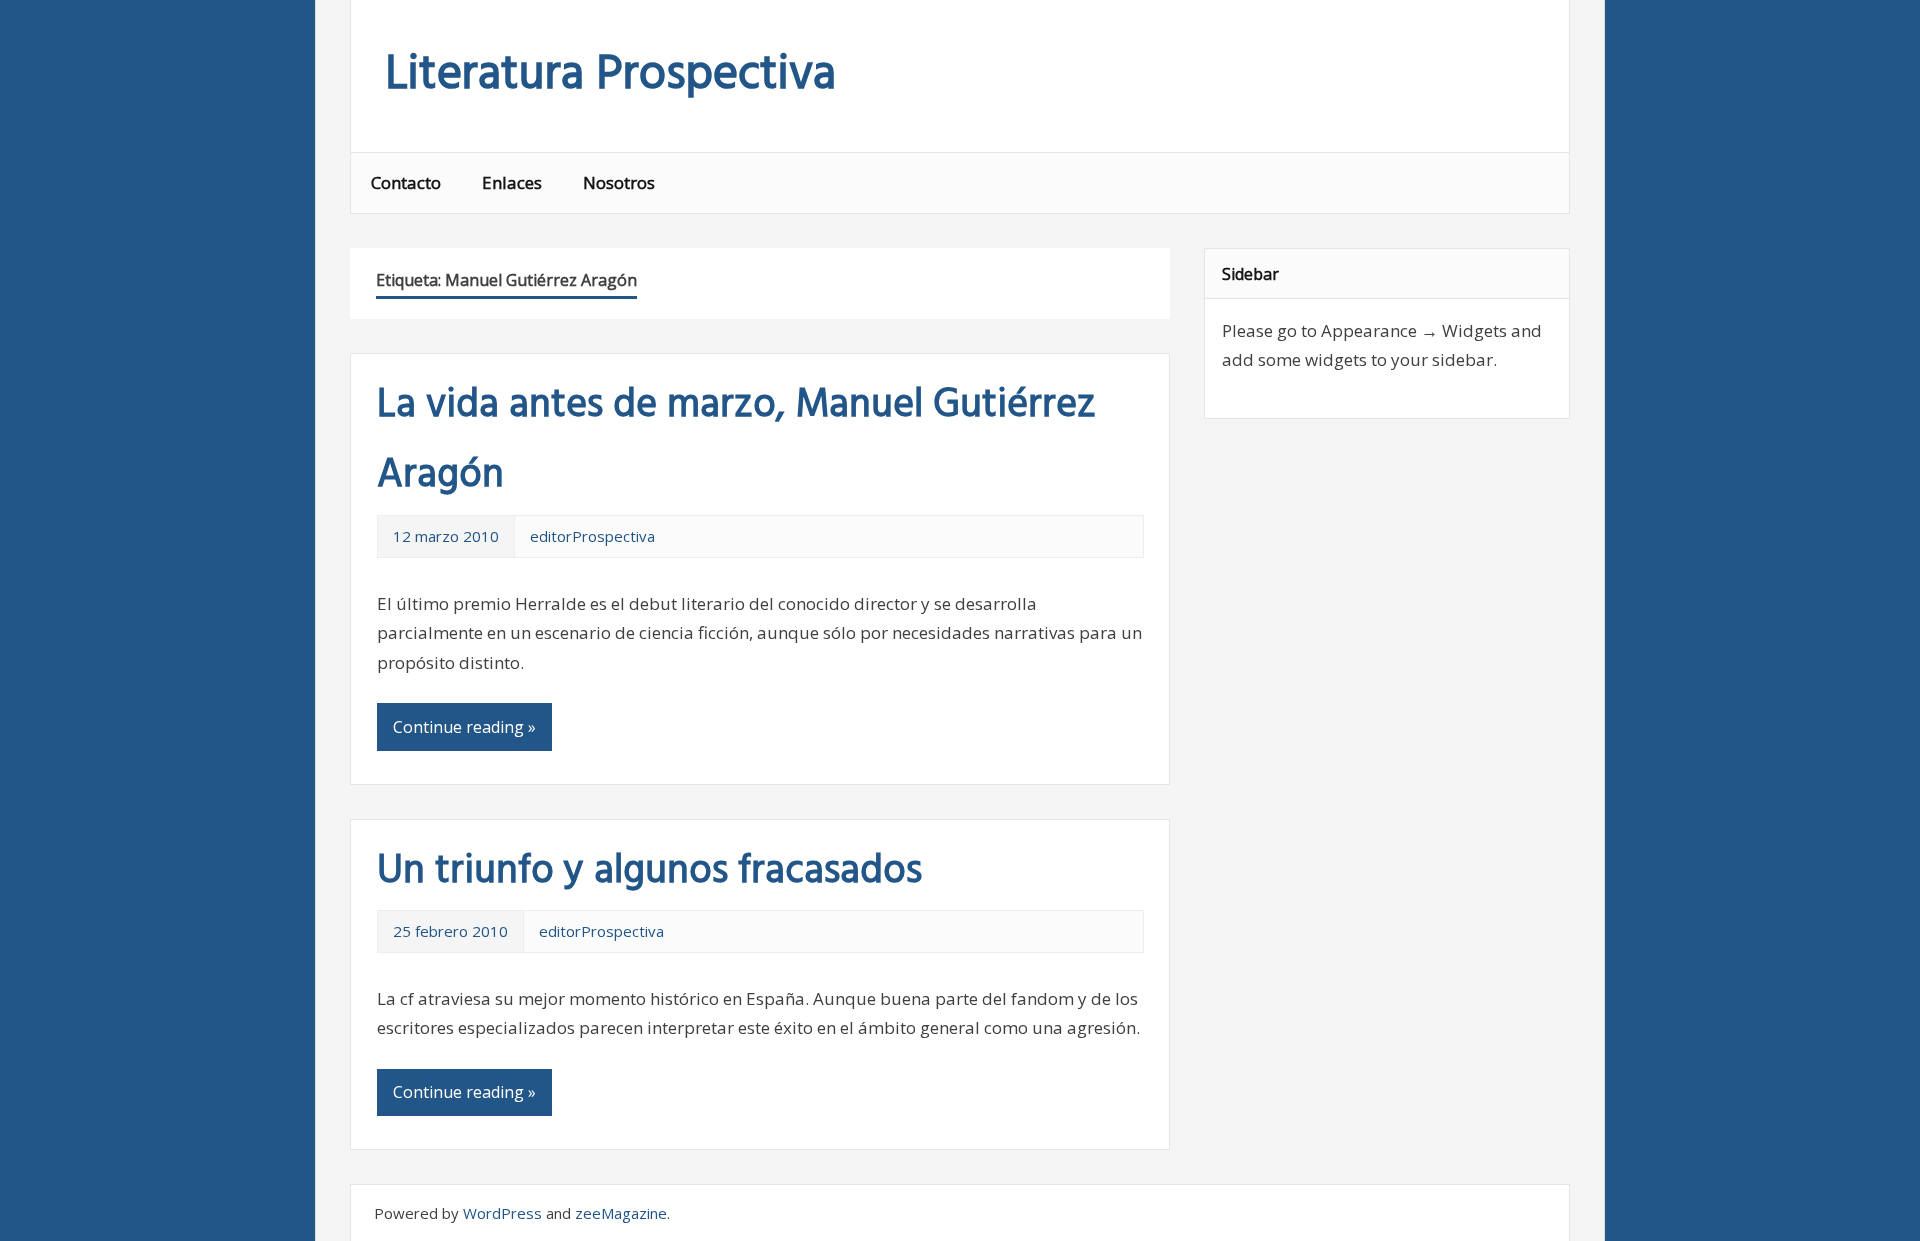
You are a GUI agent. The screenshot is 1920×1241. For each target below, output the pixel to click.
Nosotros (619, 182)
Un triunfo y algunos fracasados (649, 872)
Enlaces (512, 182)
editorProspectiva (592, 536)
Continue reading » (464, 727)
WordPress (502, 1213)
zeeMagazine (621, 1213)
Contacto (406, 182)
